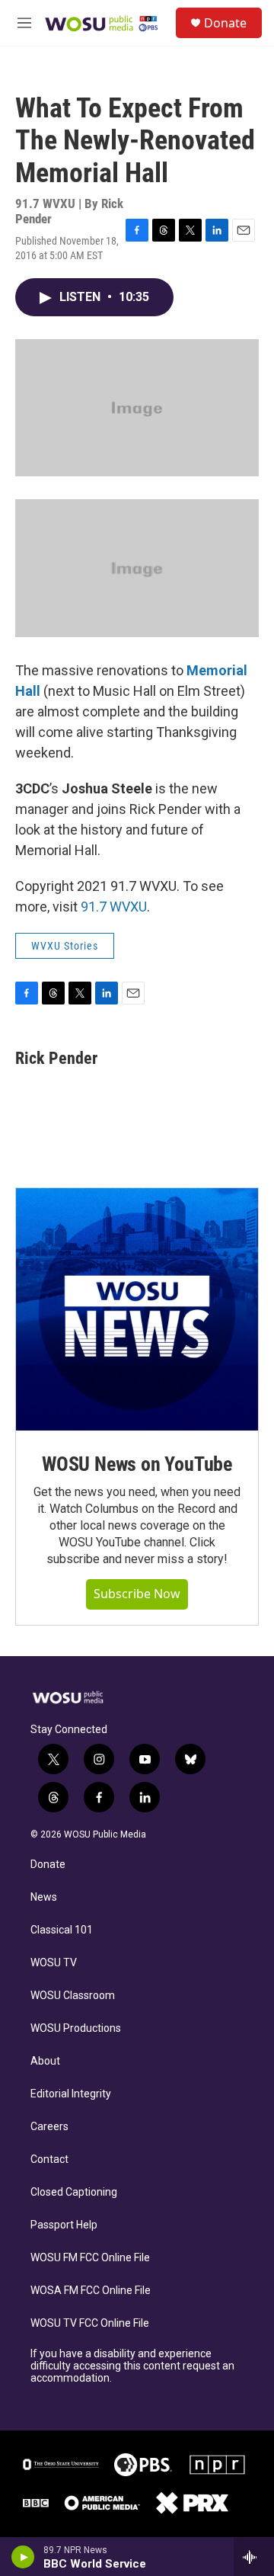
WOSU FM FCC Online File (90, 2258)
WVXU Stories (65, 946)
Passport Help (64, 2225)
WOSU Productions (76, 2028)
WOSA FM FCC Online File (91, 2291)
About (45, 2061)
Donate (225, 23)
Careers (49, 2127)
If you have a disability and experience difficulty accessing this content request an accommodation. (132, 2366)
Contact (49, 2159)
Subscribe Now (137, 1594)
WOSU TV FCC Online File (90, 2323)
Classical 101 (62, 1930)
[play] (23, 2557)
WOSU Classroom (73, 1996)
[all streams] (254, 2557)
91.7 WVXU (114, 907)
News (44, 1897)
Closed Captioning (74, 2192)
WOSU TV (54, 1963)
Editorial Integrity (71, 2094)
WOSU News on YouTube (137, 1464)
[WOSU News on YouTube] (137, 1309)
